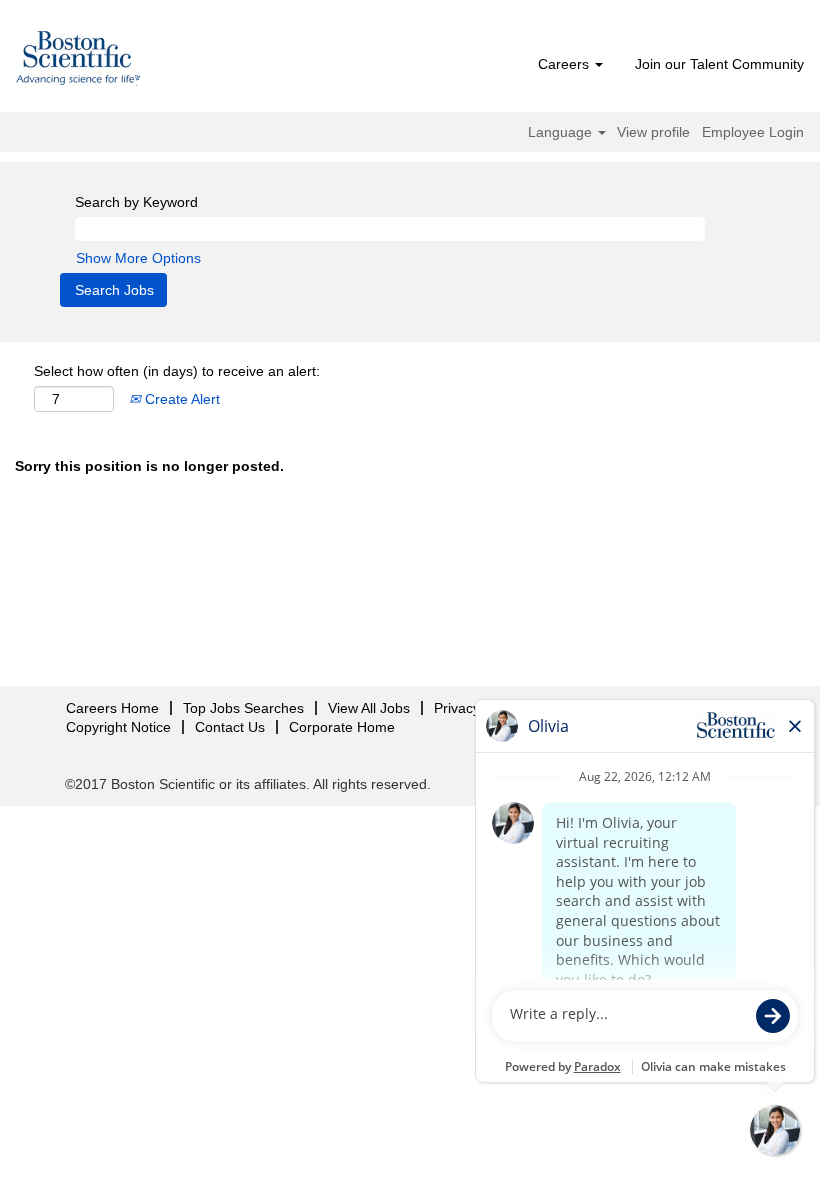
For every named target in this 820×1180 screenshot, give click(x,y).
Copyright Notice (118, 727)
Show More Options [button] (138, 258)
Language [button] (562, 132)
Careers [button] (565, 64)
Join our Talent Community (719, 64)
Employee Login (753, 132)
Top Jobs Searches (243, 708)
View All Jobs (369, 708)
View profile (653, 132)
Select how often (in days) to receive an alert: (177, 371)
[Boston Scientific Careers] (79, 61)
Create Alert (180, 399)
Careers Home (112, 708)
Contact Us (230, 727)
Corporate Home (342, 727)
